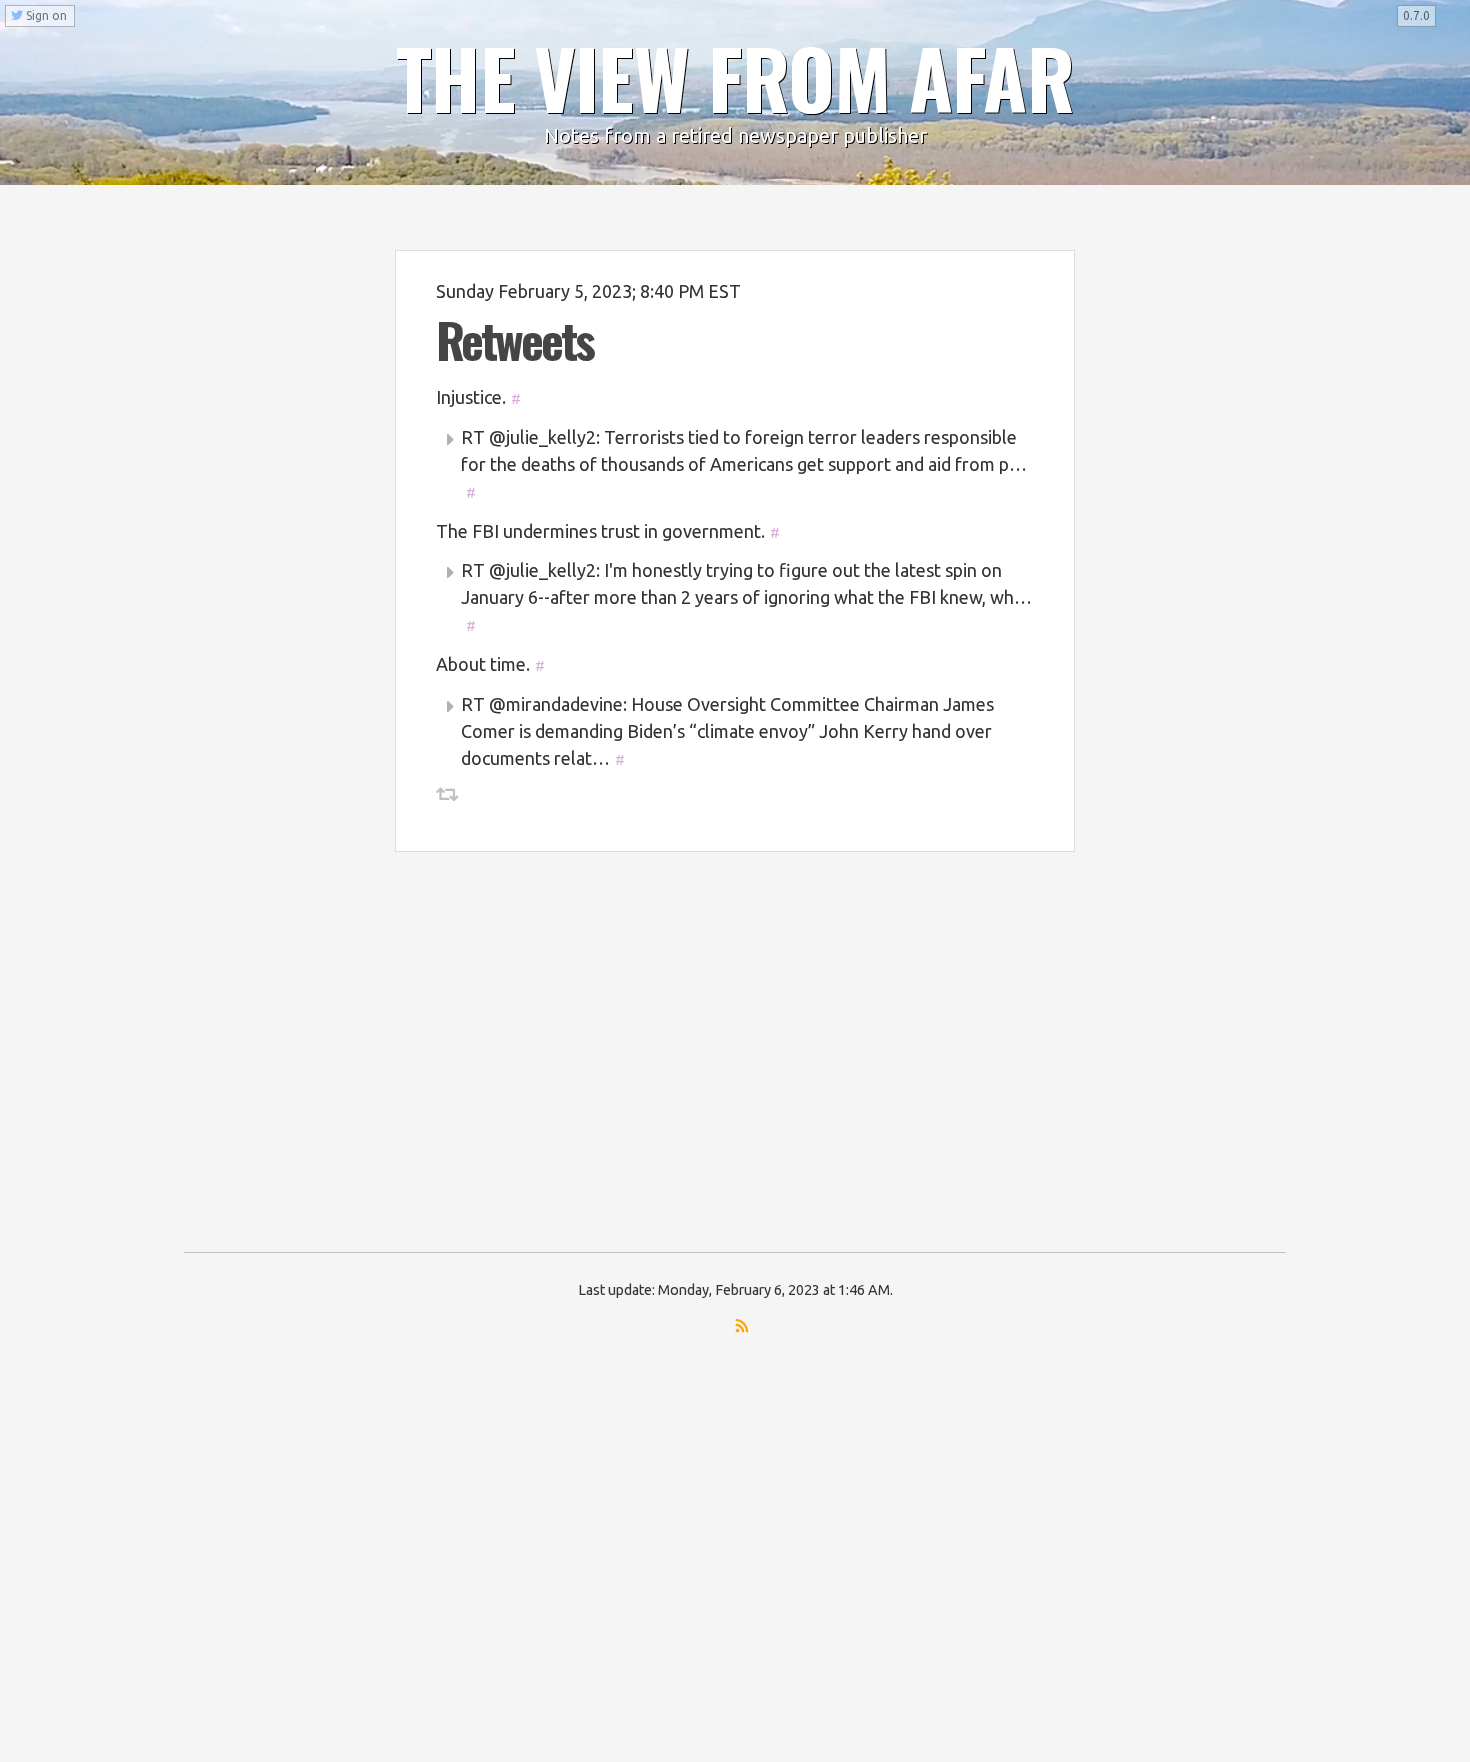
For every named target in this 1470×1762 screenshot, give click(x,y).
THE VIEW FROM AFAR (735, 77)
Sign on (45, 15)
